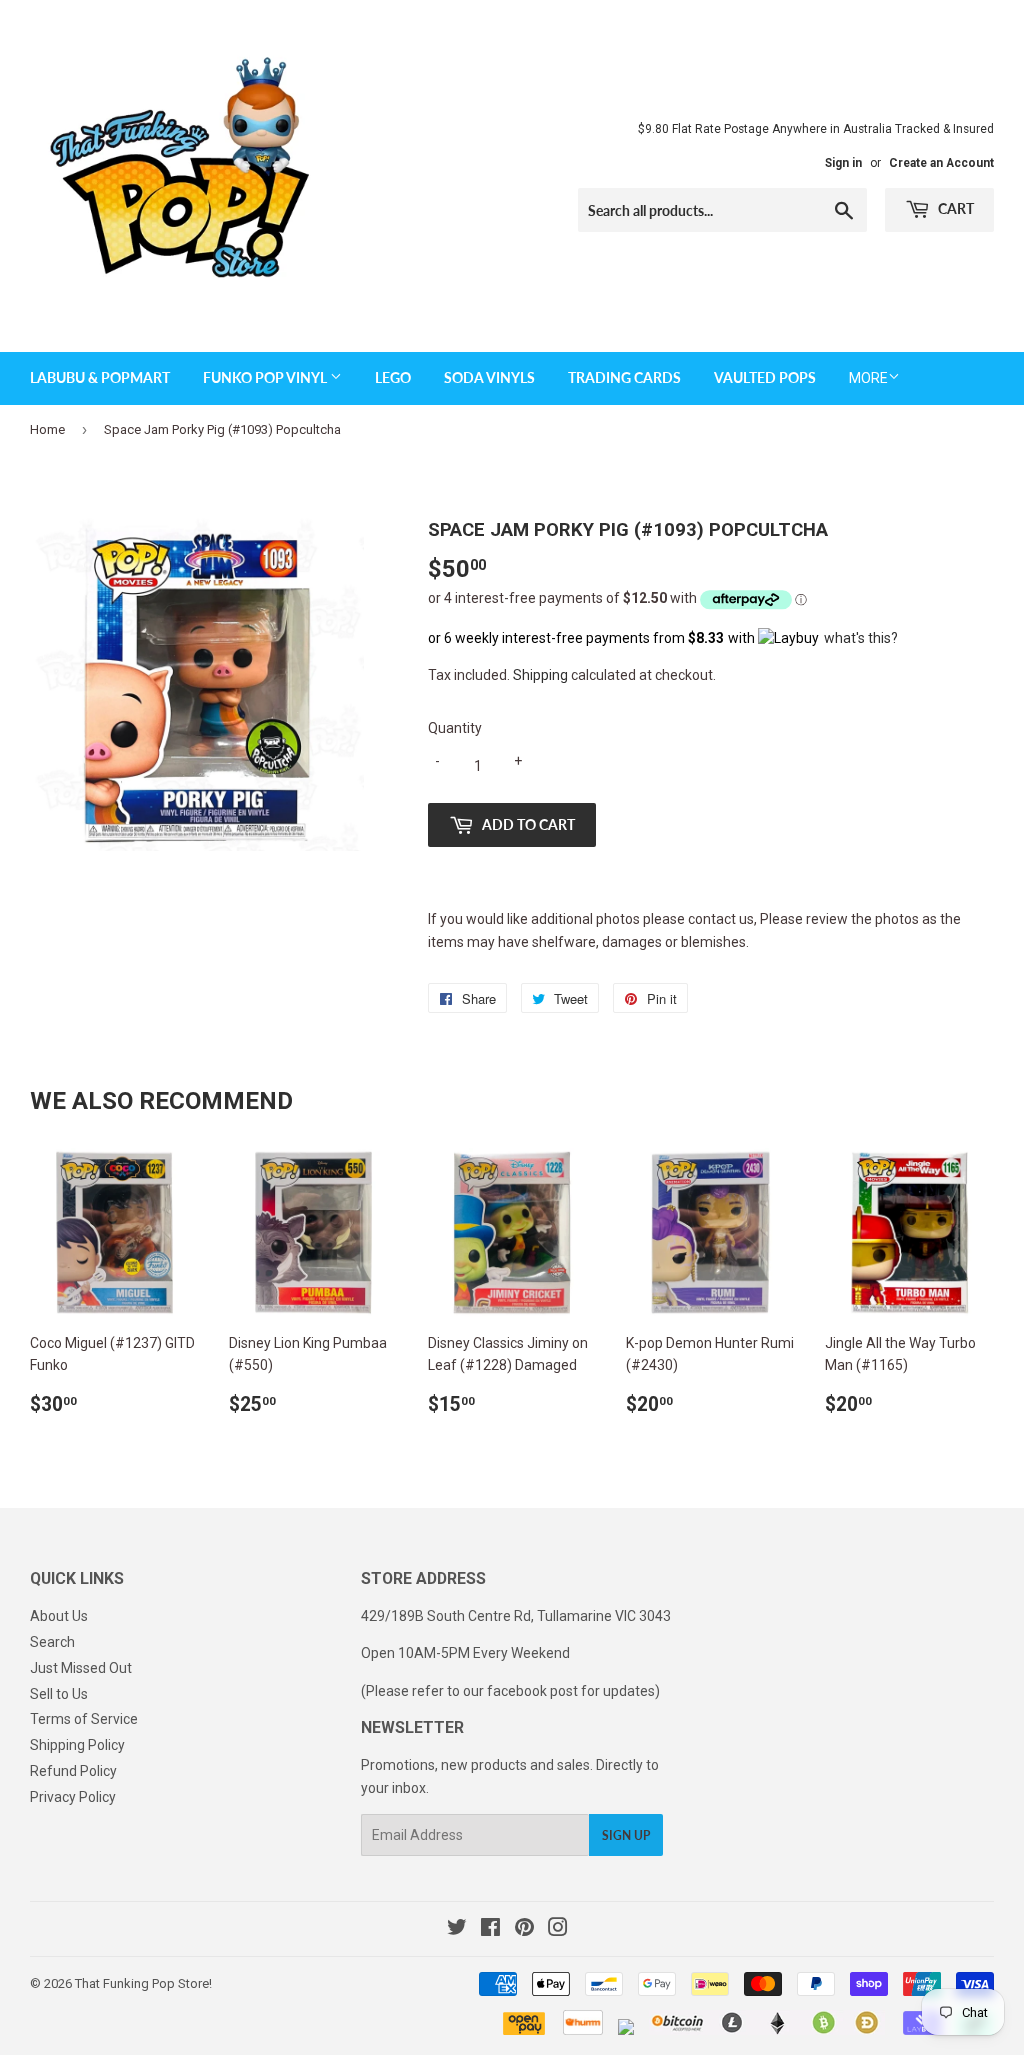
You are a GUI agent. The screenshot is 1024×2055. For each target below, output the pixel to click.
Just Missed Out (81, 1668)
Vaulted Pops (765, 377)
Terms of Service (84, 1719)
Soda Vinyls (489, 377)
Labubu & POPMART (100, 377)
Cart (954, 208)
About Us (59, 1616)
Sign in (843, 163)
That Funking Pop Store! (143, 1983)
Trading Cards (624, 377)
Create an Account (941, 163)
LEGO (393, 377)
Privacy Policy (73, 1797)
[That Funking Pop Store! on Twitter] (457, 1930)
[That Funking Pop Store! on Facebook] (490, 1930)
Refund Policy (73, 1771)
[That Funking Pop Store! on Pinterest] (524, 1930)
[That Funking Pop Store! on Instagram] (558, 1930)
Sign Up (626, 1835)
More (868, 378)
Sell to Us (59, 1694)
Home (47, 429)
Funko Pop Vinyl (266, 377)
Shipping (540, 675)
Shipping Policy (77, 1745)
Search (52, 1642)
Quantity (455, 728)
